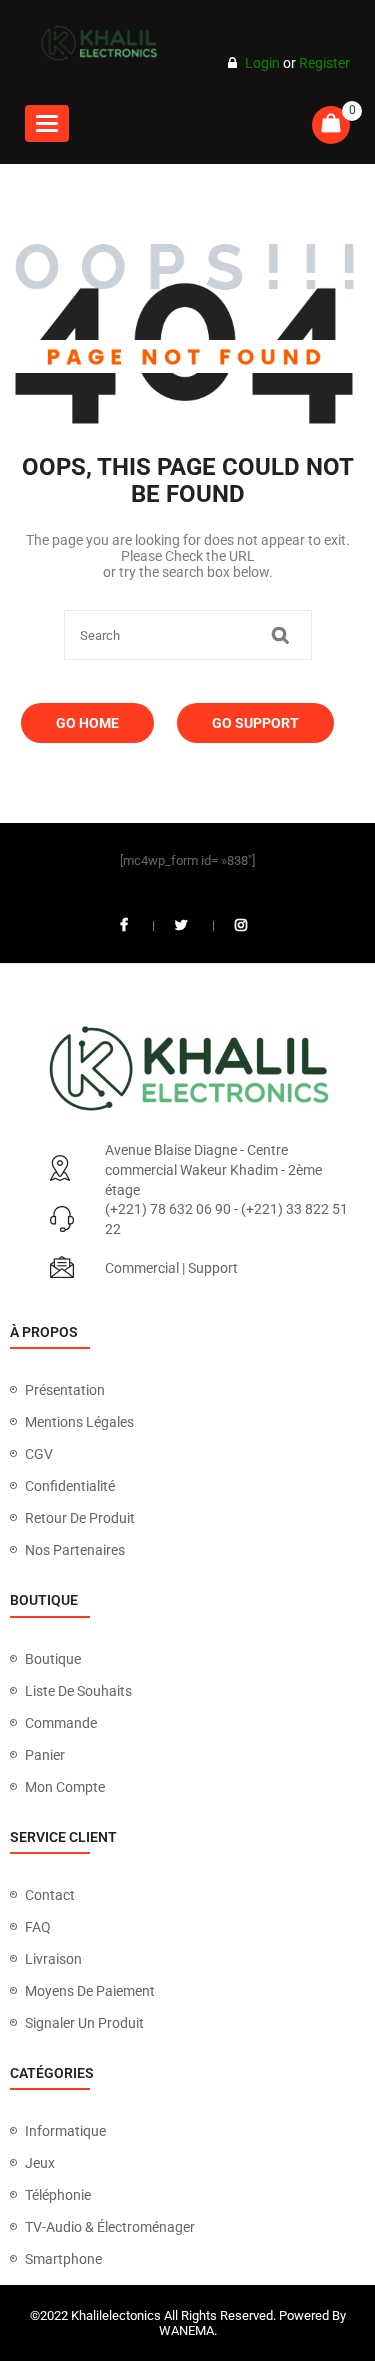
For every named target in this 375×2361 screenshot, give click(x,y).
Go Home (87, 723)
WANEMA (186, 2330)
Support (213, 1268)
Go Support (255, 723)
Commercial (142, 1268)
